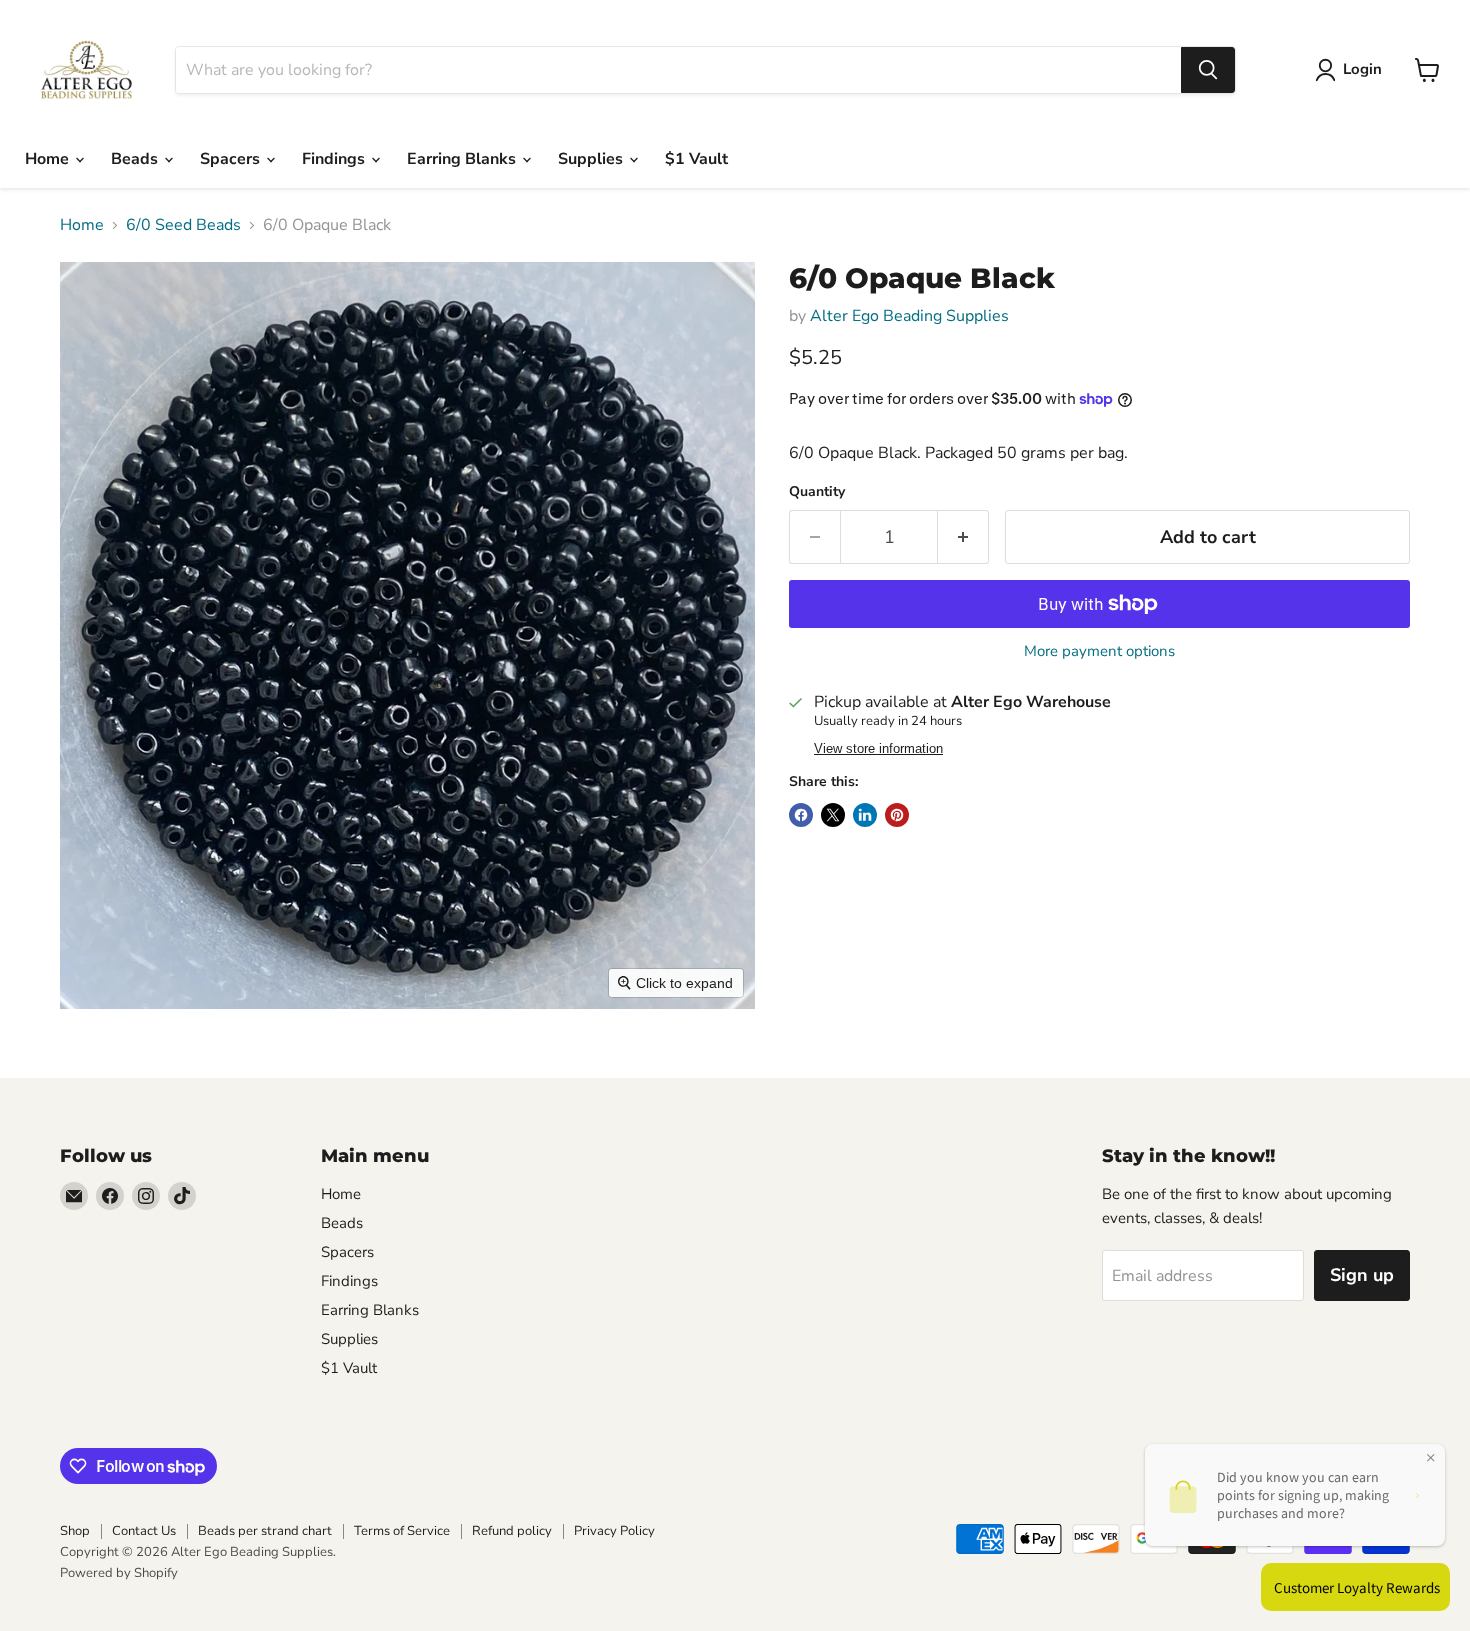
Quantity (817, 492)
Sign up (1362, 1275)
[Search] (1208, 70)
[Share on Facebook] (801, 815)
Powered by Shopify (119, 1573)
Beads (136, 159)
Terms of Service (402, 1531)
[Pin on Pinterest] (897, 815)
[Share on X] (833, 815)
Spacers (232, 159)
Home (49, 159)
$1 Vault (696, 159)
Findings (335, 159)
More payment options (1099, 651)
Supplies (592, 159)
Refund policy (512, 1531)
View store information (878, 749)
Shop (75, 1531)
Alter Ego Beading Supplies (909, 316)
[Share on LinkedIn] (865, 815)
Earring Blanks (463, 159)
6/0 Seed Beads (183, 225)
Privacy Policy (614, 1531)
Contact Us (144, 1531)
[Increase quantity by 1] (963, 537)
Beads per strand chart (265, 1531)
